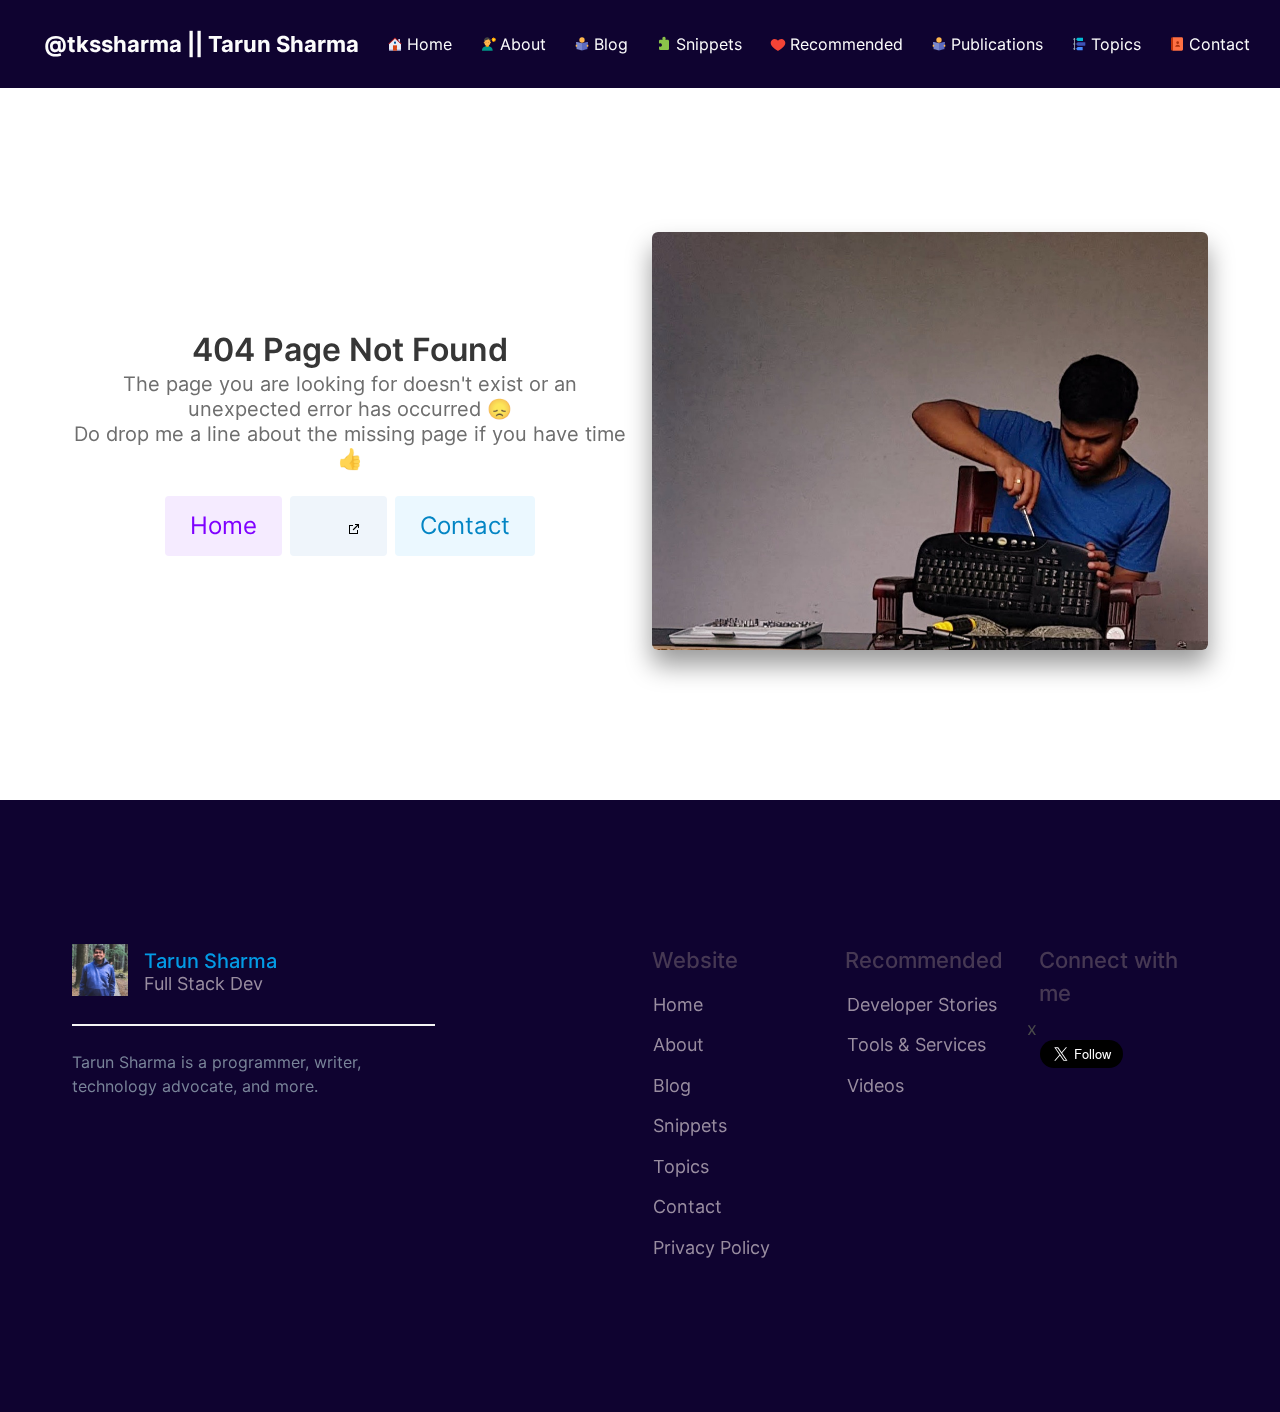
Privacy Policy (711, 1247)
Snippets (690, 1125)
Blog (672, 1085)
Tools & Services (916, 1044)
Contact (465, 525)
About (678, 1044)
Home (223, 525)
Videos (875, 1085)
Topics (681, 1166)
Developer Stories (922, 1004)
